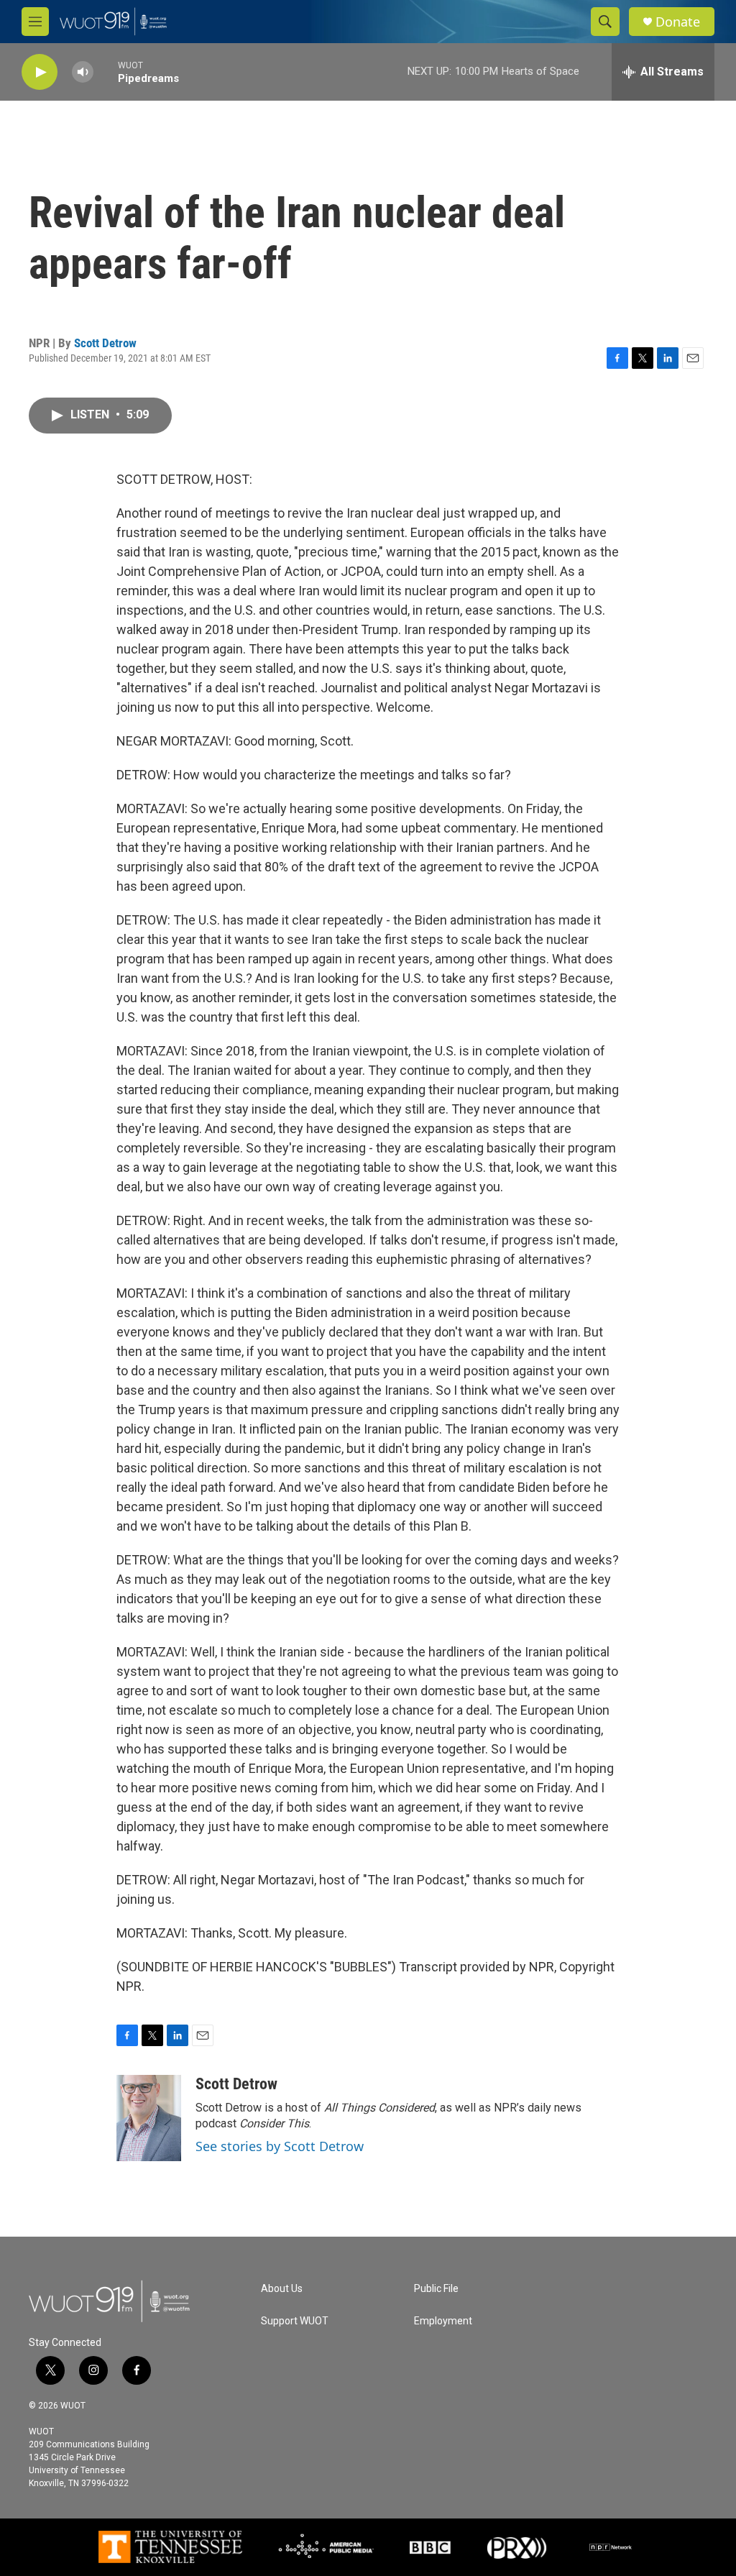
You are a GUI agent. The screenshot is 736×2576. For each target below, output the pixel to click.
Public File (436, 2289)
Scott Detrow (105, 343)
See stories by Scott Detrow (280, 2146)
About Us (282, 2289)
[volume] (83, 72)
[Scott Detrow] (149, 2118)
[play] (40, 72)
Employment (443, 2321)
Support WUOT (295, 2321)
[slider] (106, 72)
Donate (678, 22)
